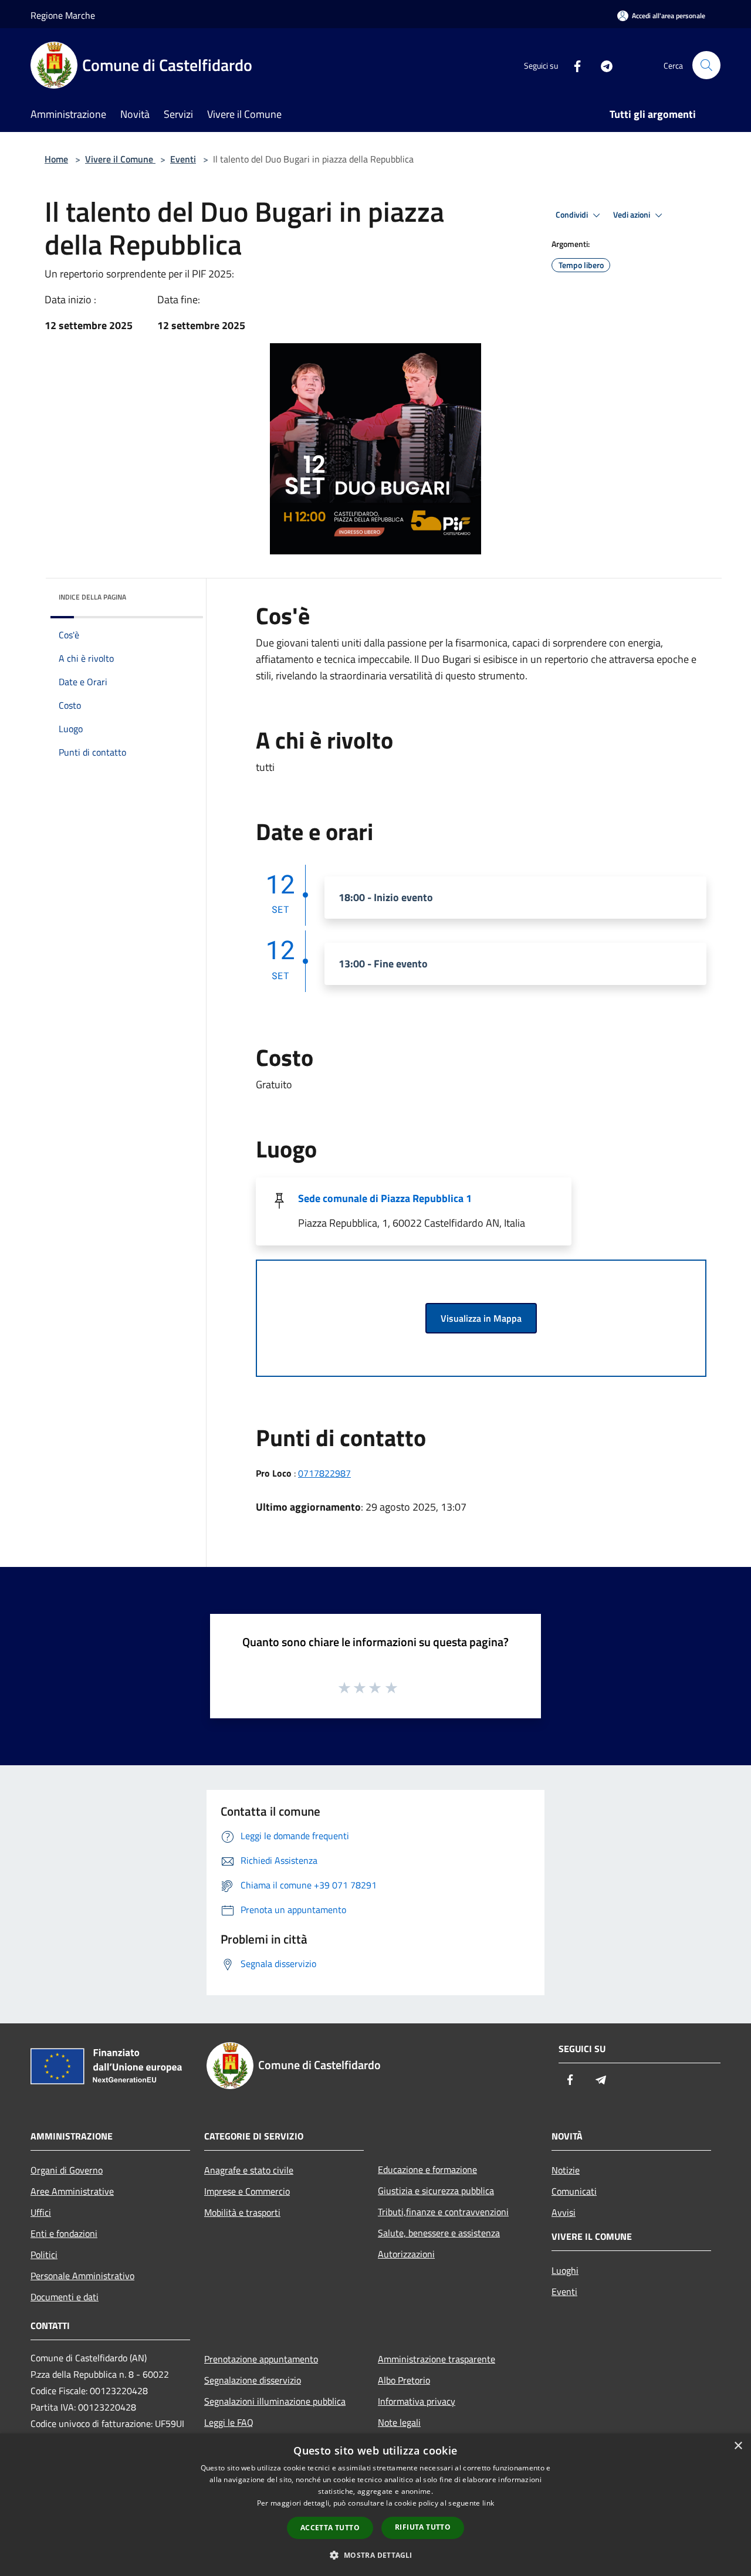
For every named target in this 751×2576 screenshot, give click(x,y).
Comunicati (574, 2191)
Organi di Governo (67, 2170)
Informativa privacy (417, 2401)
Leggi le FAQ (229, 2422)
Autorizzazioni (406, 2254)
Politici (44, 2255)
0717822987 (324, 1473)
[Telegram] (602, 65)
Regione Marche (63, 15)
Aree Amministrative (72, 2191)
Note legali (399, 2422)
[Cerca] (706, 65)
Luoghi (565, 2270)
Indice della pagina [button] (92, 597)
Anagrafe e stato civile (249, 2170)
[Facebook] (573, 65)
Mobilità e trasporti (242, 2212)
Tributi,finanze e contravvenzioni (443, 2212)
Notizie (566, 2170)
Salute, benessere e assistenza (439, 2233)
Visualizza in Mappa (481, 1318)
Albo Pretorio (404, 2380)
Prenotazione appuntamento (261, 2359)
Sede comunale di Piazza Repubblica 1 (385, 1198)
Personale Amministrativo (82, 2276)
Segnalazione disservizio (253, 2380)
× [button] (738, 2446)
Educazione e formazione (427, 2169)
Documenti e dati (65, 2297)
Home (56, 159)
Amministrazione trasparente (437, 2359)
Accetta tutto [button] (330, 2528)
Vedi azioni (632, 215)
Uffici (41, 2212)
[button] (375, 2555)
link (488, 2503)
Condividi (573, 215)
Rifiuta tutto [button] (423, 2527)
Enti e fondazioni (64, 2233)
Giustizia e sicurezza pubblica (436, 2191)
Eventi (183, 159)
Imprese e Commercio (247, 2191)
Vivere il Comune (120, 159)
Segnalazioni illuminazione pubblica (275, 2401)
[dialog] (375, 2505)
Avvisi (564, 2212)
